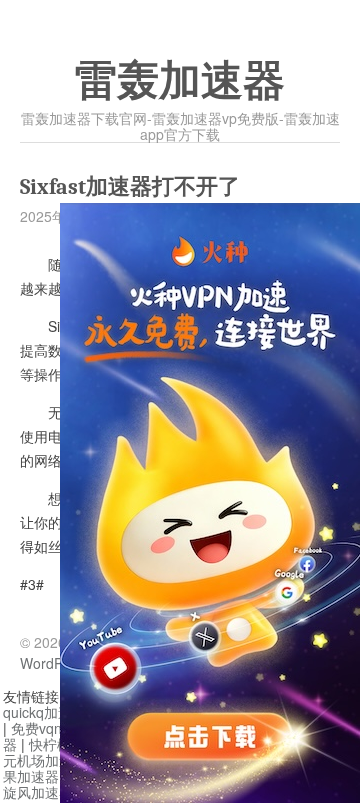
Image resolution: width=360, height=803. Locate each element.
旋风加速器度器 (52, 792)
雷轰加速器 (180, 81)
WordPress (55, 663)
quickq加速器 (44, 712)
